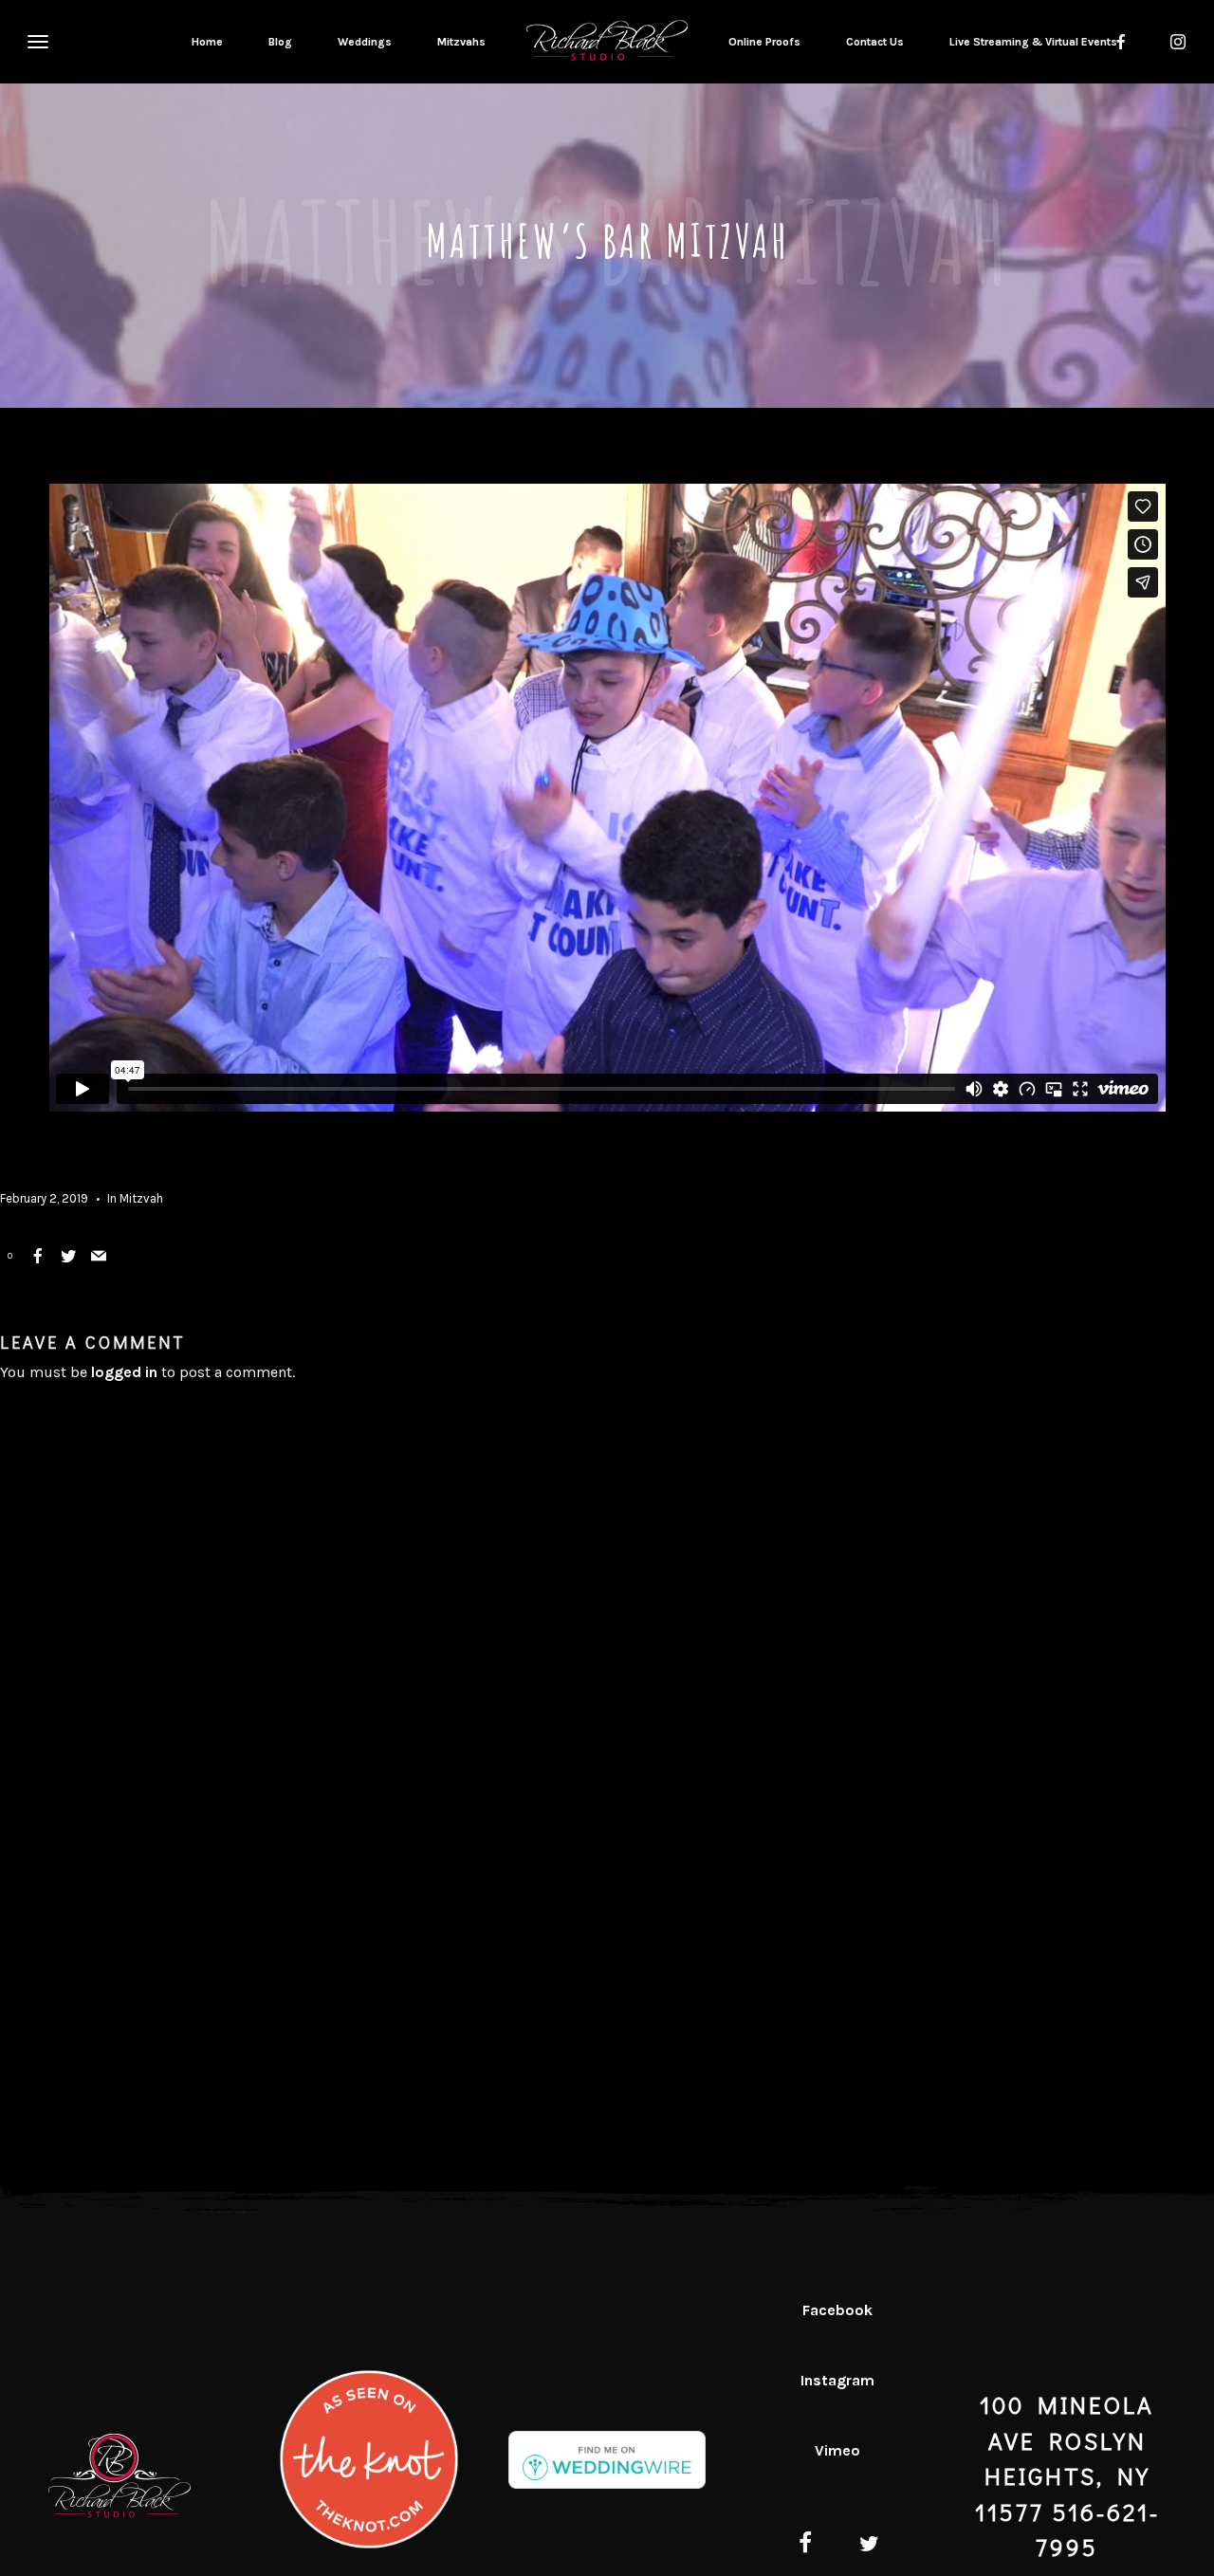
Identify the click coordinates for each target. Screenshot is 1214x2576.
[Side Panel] (35, 41)
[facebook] (806, 2546)
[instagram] (1178, 42)
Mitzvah (141, 1198)
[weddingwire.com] (607, 2474)
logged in (124, 1372)
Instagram (837, 2380)
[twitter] (869, 2546)
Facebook (837, 2310)
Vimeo (837, 2450)
